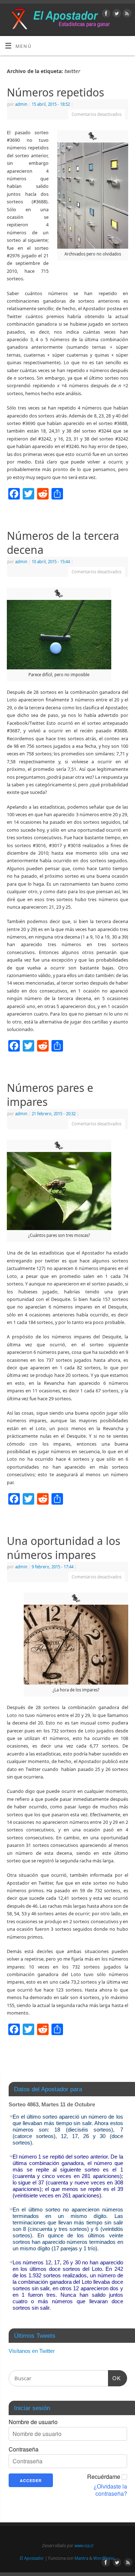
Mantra (81, 2558)
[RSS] (126, 14)
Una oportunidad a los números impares (64, 1548)
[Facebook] (105, 14)
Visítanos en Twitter (32, 2351)
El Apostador (32, 2558)
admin (21, 104)
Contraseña (24, 2449)
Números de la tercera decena (63, 543)
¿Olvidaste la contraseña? (110, 2490)
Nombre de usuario (33, 2422)
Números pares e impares (50, 1095)
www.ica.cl (84, 2546)
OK (114, 2378)
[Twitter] (116, 14)
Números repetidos (55, 92)
